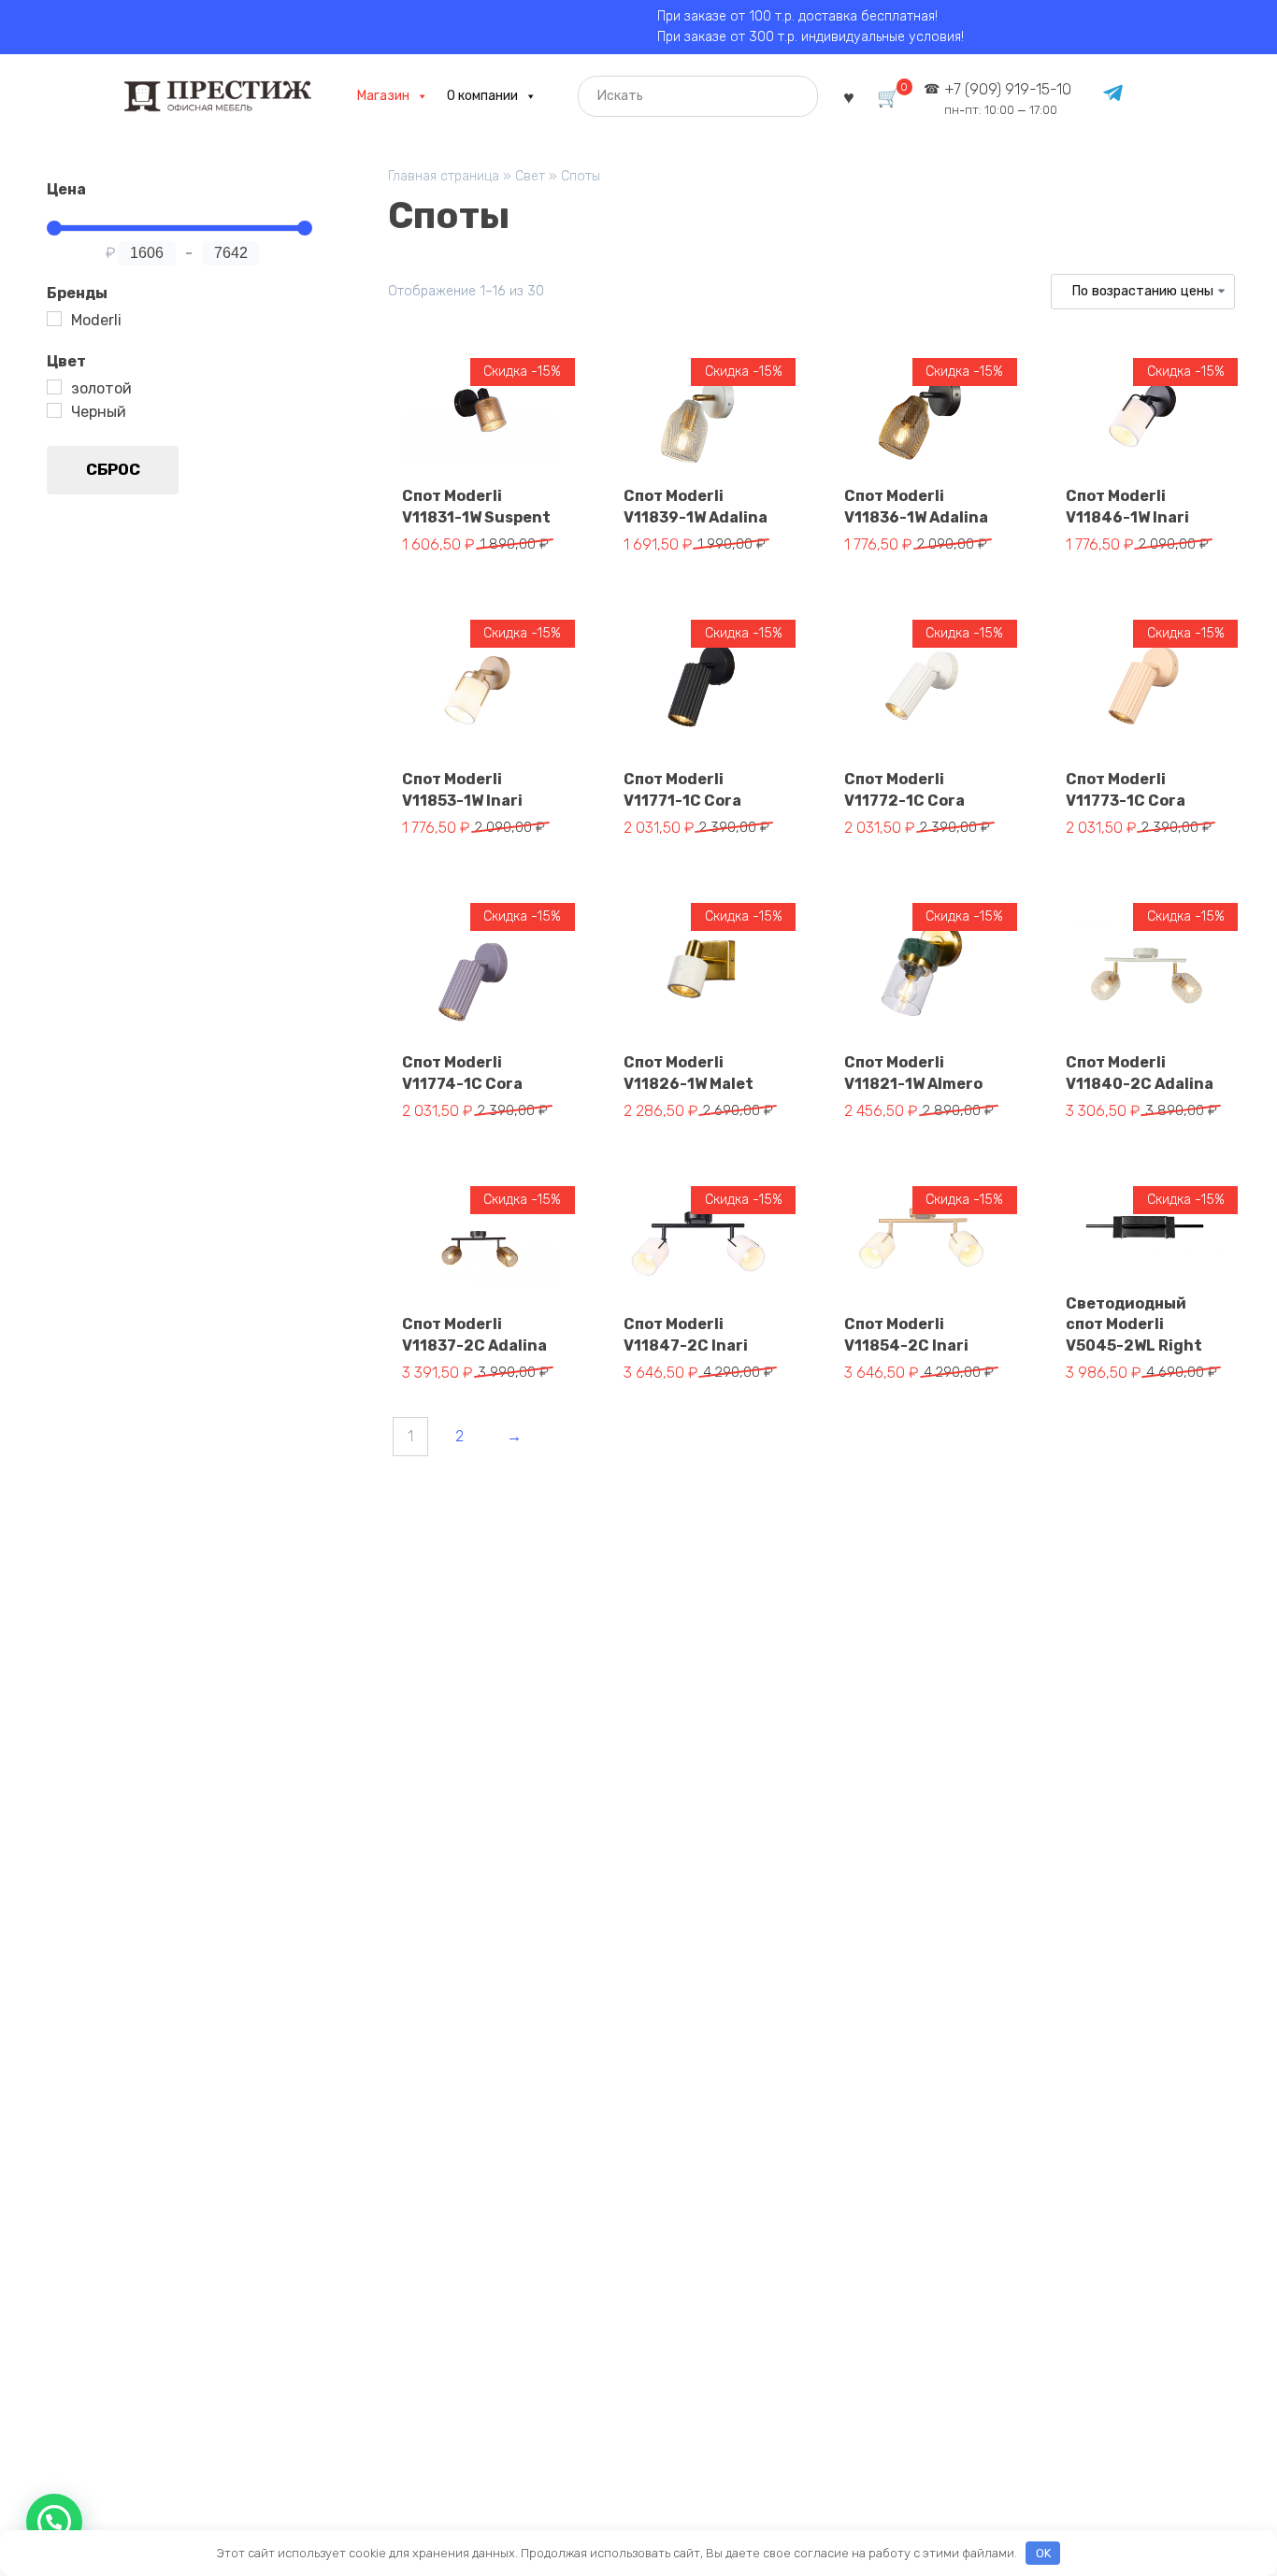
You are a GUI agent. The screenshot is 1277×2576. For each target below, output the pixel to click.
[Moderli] (54, 319)
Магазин (383, 96)
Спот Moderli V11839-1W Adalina (696, 506)
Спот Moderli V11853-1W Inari (462, 789)
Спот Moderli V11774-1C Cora (462, 1073)
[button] (54, 2522)
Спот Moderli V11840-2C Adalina (1140, 1073)
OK (1043, 2553)
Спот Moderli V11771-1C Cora (682, 789)
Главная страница (444, 176)
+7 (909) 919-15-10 (1008, 99)
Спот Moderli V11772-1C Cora (904, 789)
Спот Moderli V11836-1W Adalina (916, 506)
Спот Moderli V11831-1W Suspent (476, 506)
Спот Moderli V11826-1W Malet (689, 1073)
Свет (530, 176)
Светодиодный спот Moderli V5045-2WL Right (1134, 1324)
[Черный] (54, 410)
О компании (482, 96)
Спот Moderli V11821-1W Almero (913, 1073)
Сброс (113, 469)
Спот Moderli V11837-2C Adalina (474, 1334)
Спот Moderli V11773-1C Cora (1126, 789)
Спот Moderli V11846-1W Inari (1127, 506)
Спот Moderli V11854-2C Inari (906, 1334)
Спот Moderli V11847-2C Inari (686, 1334)
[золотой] (54, 387)
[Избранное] (849, 96)
